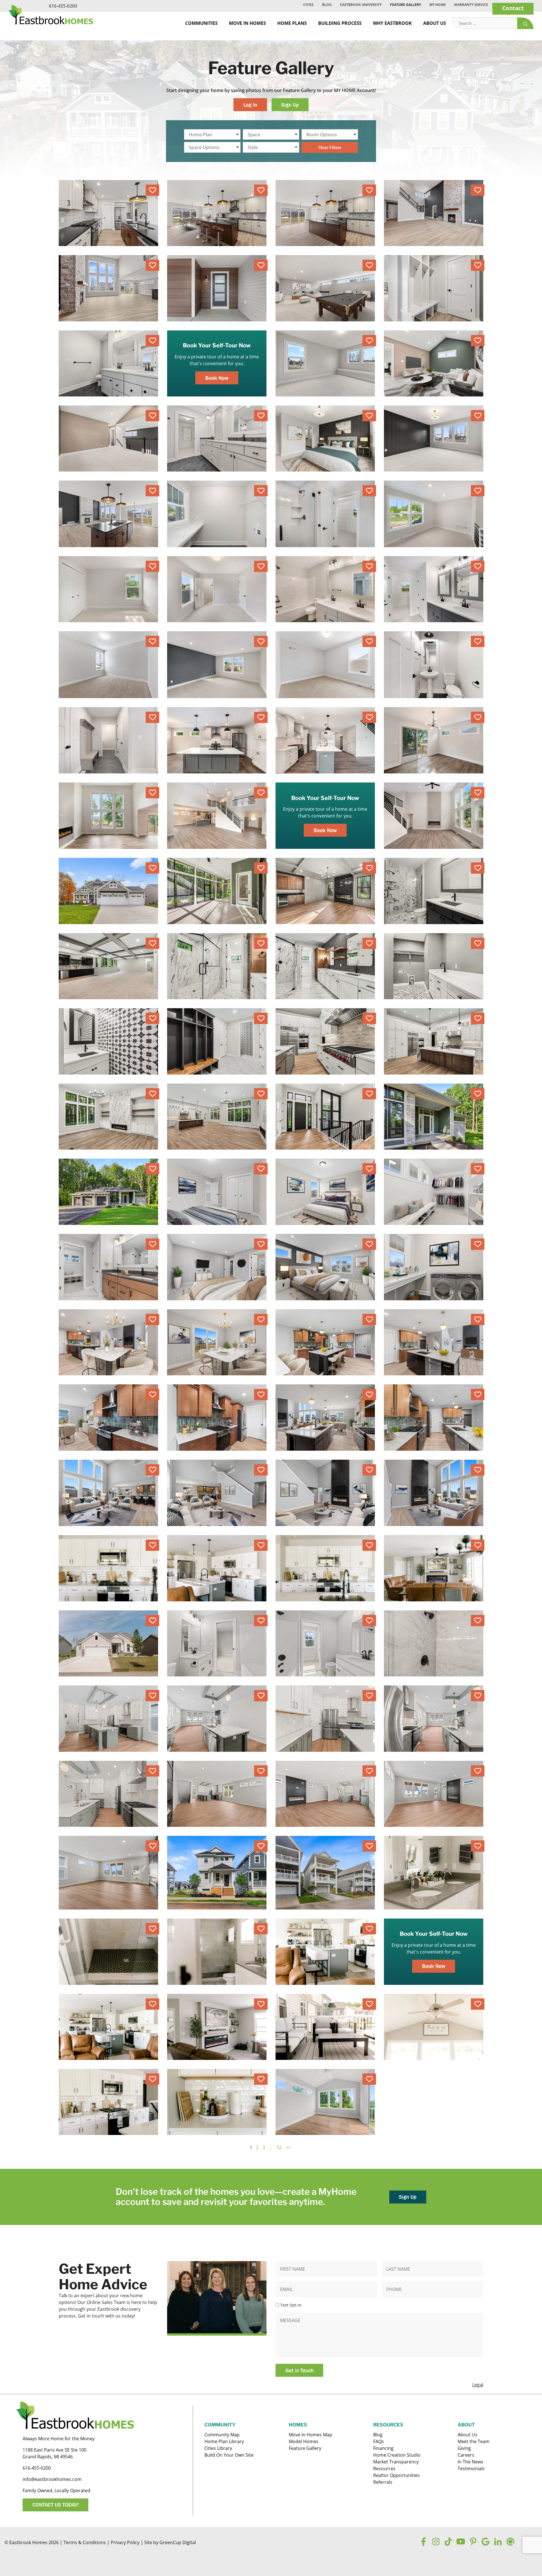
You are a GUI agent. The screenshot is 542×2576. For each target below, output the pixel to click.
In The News (470, 2462)
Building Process (340, 23)
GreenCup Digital (178, 2542)
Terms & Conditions (85, 2542)
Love (152, 190)
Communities (201, 23)
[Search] (525, 23)
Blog (327, 5)
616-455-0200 (63, 6)
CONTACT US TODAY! (56, 2505)
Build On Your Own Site (229, 2455)
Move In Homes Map (311, 2435)
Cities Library (218, 2448)
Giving (464, 2448)
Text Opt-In (291, 2305)
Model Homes (304, 2441)
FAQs (379, 2441)
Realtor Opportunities (396, 2475)
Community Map (222, 2435)
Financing (383, 2448)
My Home (438, 5)
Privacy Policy (125, 2542)
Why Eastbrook (392, 23)
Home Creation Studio (397, 2455)
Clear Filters (330, 147)
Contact (513, 8)
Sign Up (290, 105)
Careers (466, 2455)
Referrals (383, 2482)
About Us (435, 23)
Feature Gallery (406, 5)
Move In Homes (247, 23)
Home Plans (292, 23)
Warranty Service (471, 5)
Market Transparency (396, 2462)
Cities (308, 5)
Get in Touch (300, 2370)
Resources (384, 2468)
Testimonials (471, 2468)
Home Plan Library (224, 2441)
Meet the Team (474, 2441)
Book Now (217, 378)
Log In (250, 105)
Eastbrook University (361, 5)
